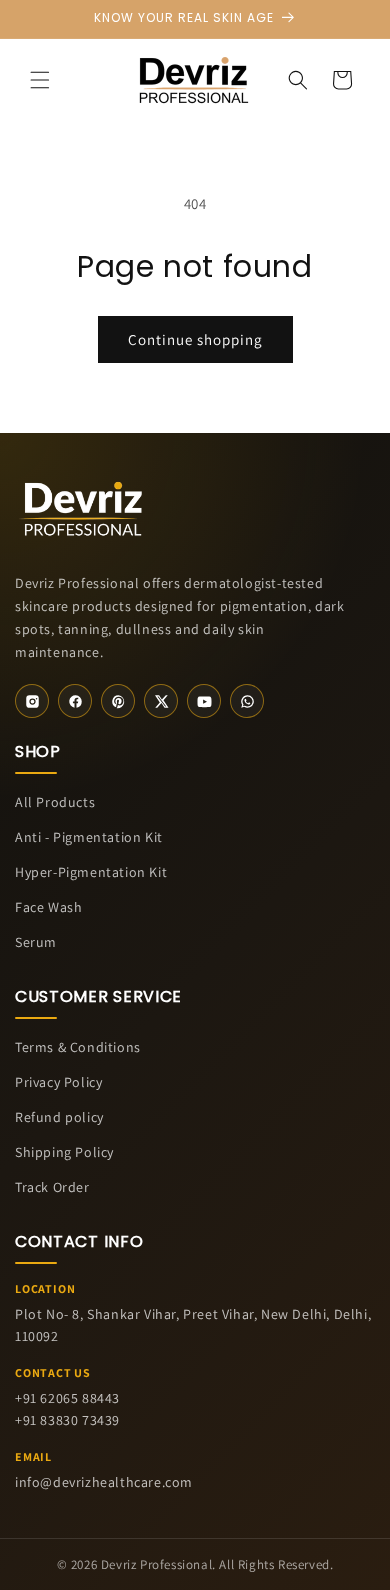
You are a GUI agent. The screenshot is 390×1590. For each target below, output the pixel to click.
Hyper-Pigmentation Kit (91, 872)
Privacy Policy (58, 1082)
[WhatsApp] (247, 701)
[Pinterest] (118, 701)
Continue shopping (195, 339)
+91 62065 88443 (67, 1398)
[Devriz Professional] (82, 505)
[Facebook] (75, 701)
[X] (161, 701)
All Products (55, 802)
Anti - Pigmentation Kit (89, 837)
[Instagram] (32, 701)
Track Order (52, 1187)
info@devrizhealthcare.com (104, 1482)
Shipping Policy (64, 1152)
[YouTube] (204, 701)
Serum (36, 942)
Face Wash (48, 907)
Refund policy (59, 1117)
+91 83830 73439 (67, 1420)
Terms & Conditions (78, 1047)
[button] (40, 80)
